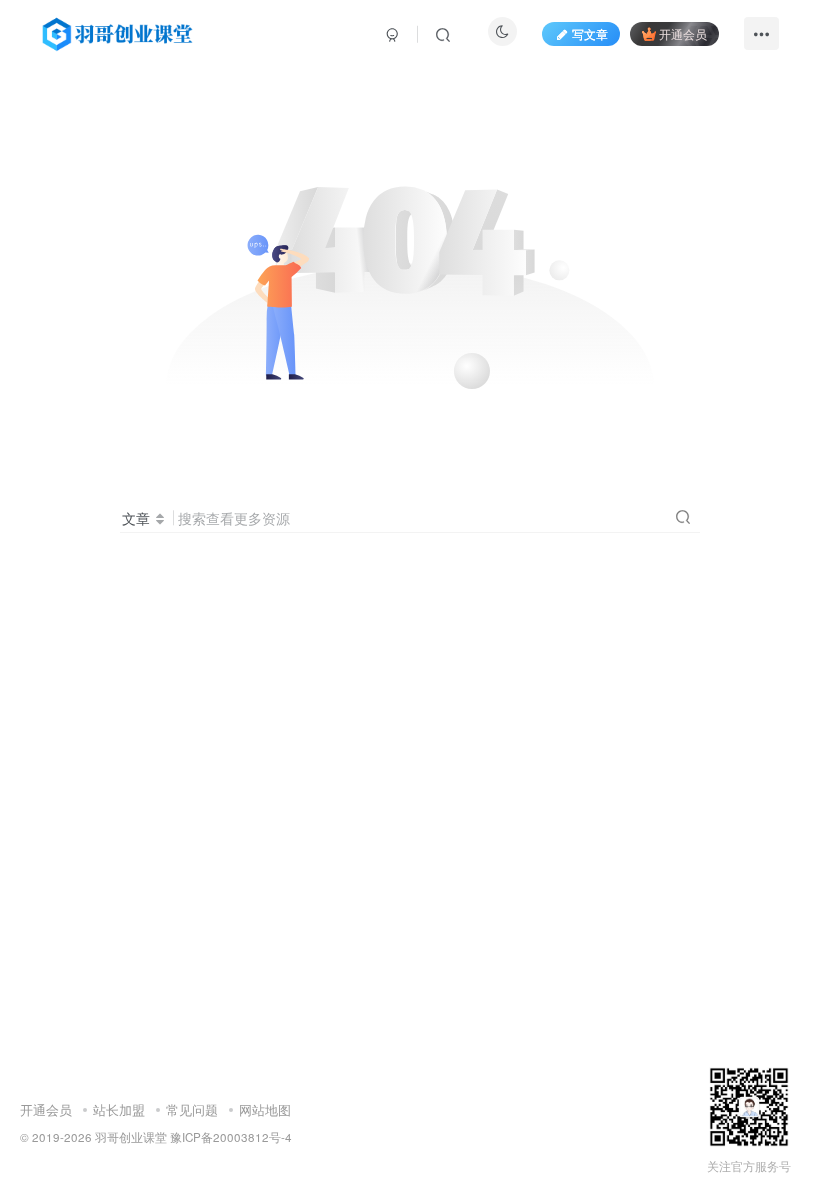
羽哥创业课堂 (131, 1137)
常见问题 (192, 1109)
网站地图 (265, 1109)
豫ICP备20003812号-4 (231, 1137)
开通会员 (683, 33)
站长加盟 (119, 1109)
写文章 (590, 33)
